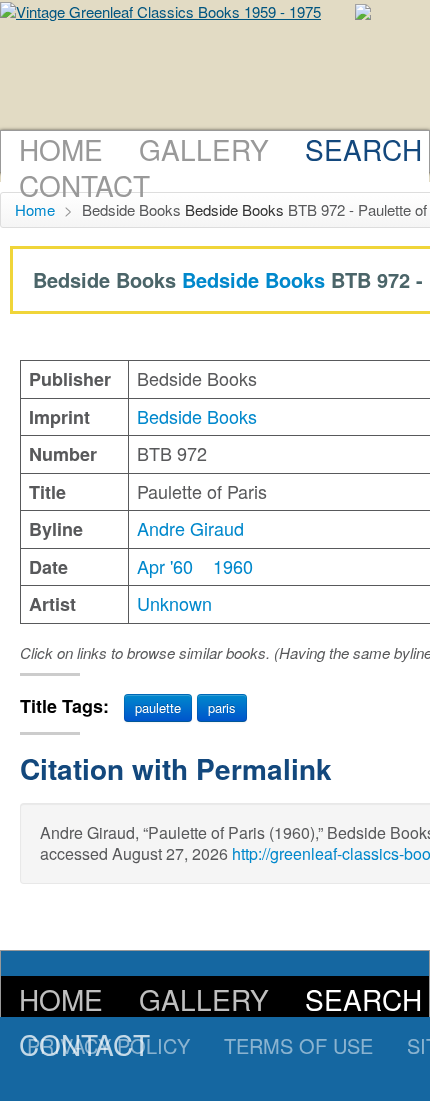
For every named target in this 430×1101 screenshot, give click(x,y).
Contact (84, 185)
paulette (158, 707)
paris (222, 707)
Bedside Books (234, 209)
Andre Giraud (190, 528)
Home (61, 149)
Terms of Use (298, 1045)
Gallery (204, 149)
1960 (233, 566)
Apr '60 (165, 566)
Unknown (174, 603)
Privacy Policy (108, 1045)
